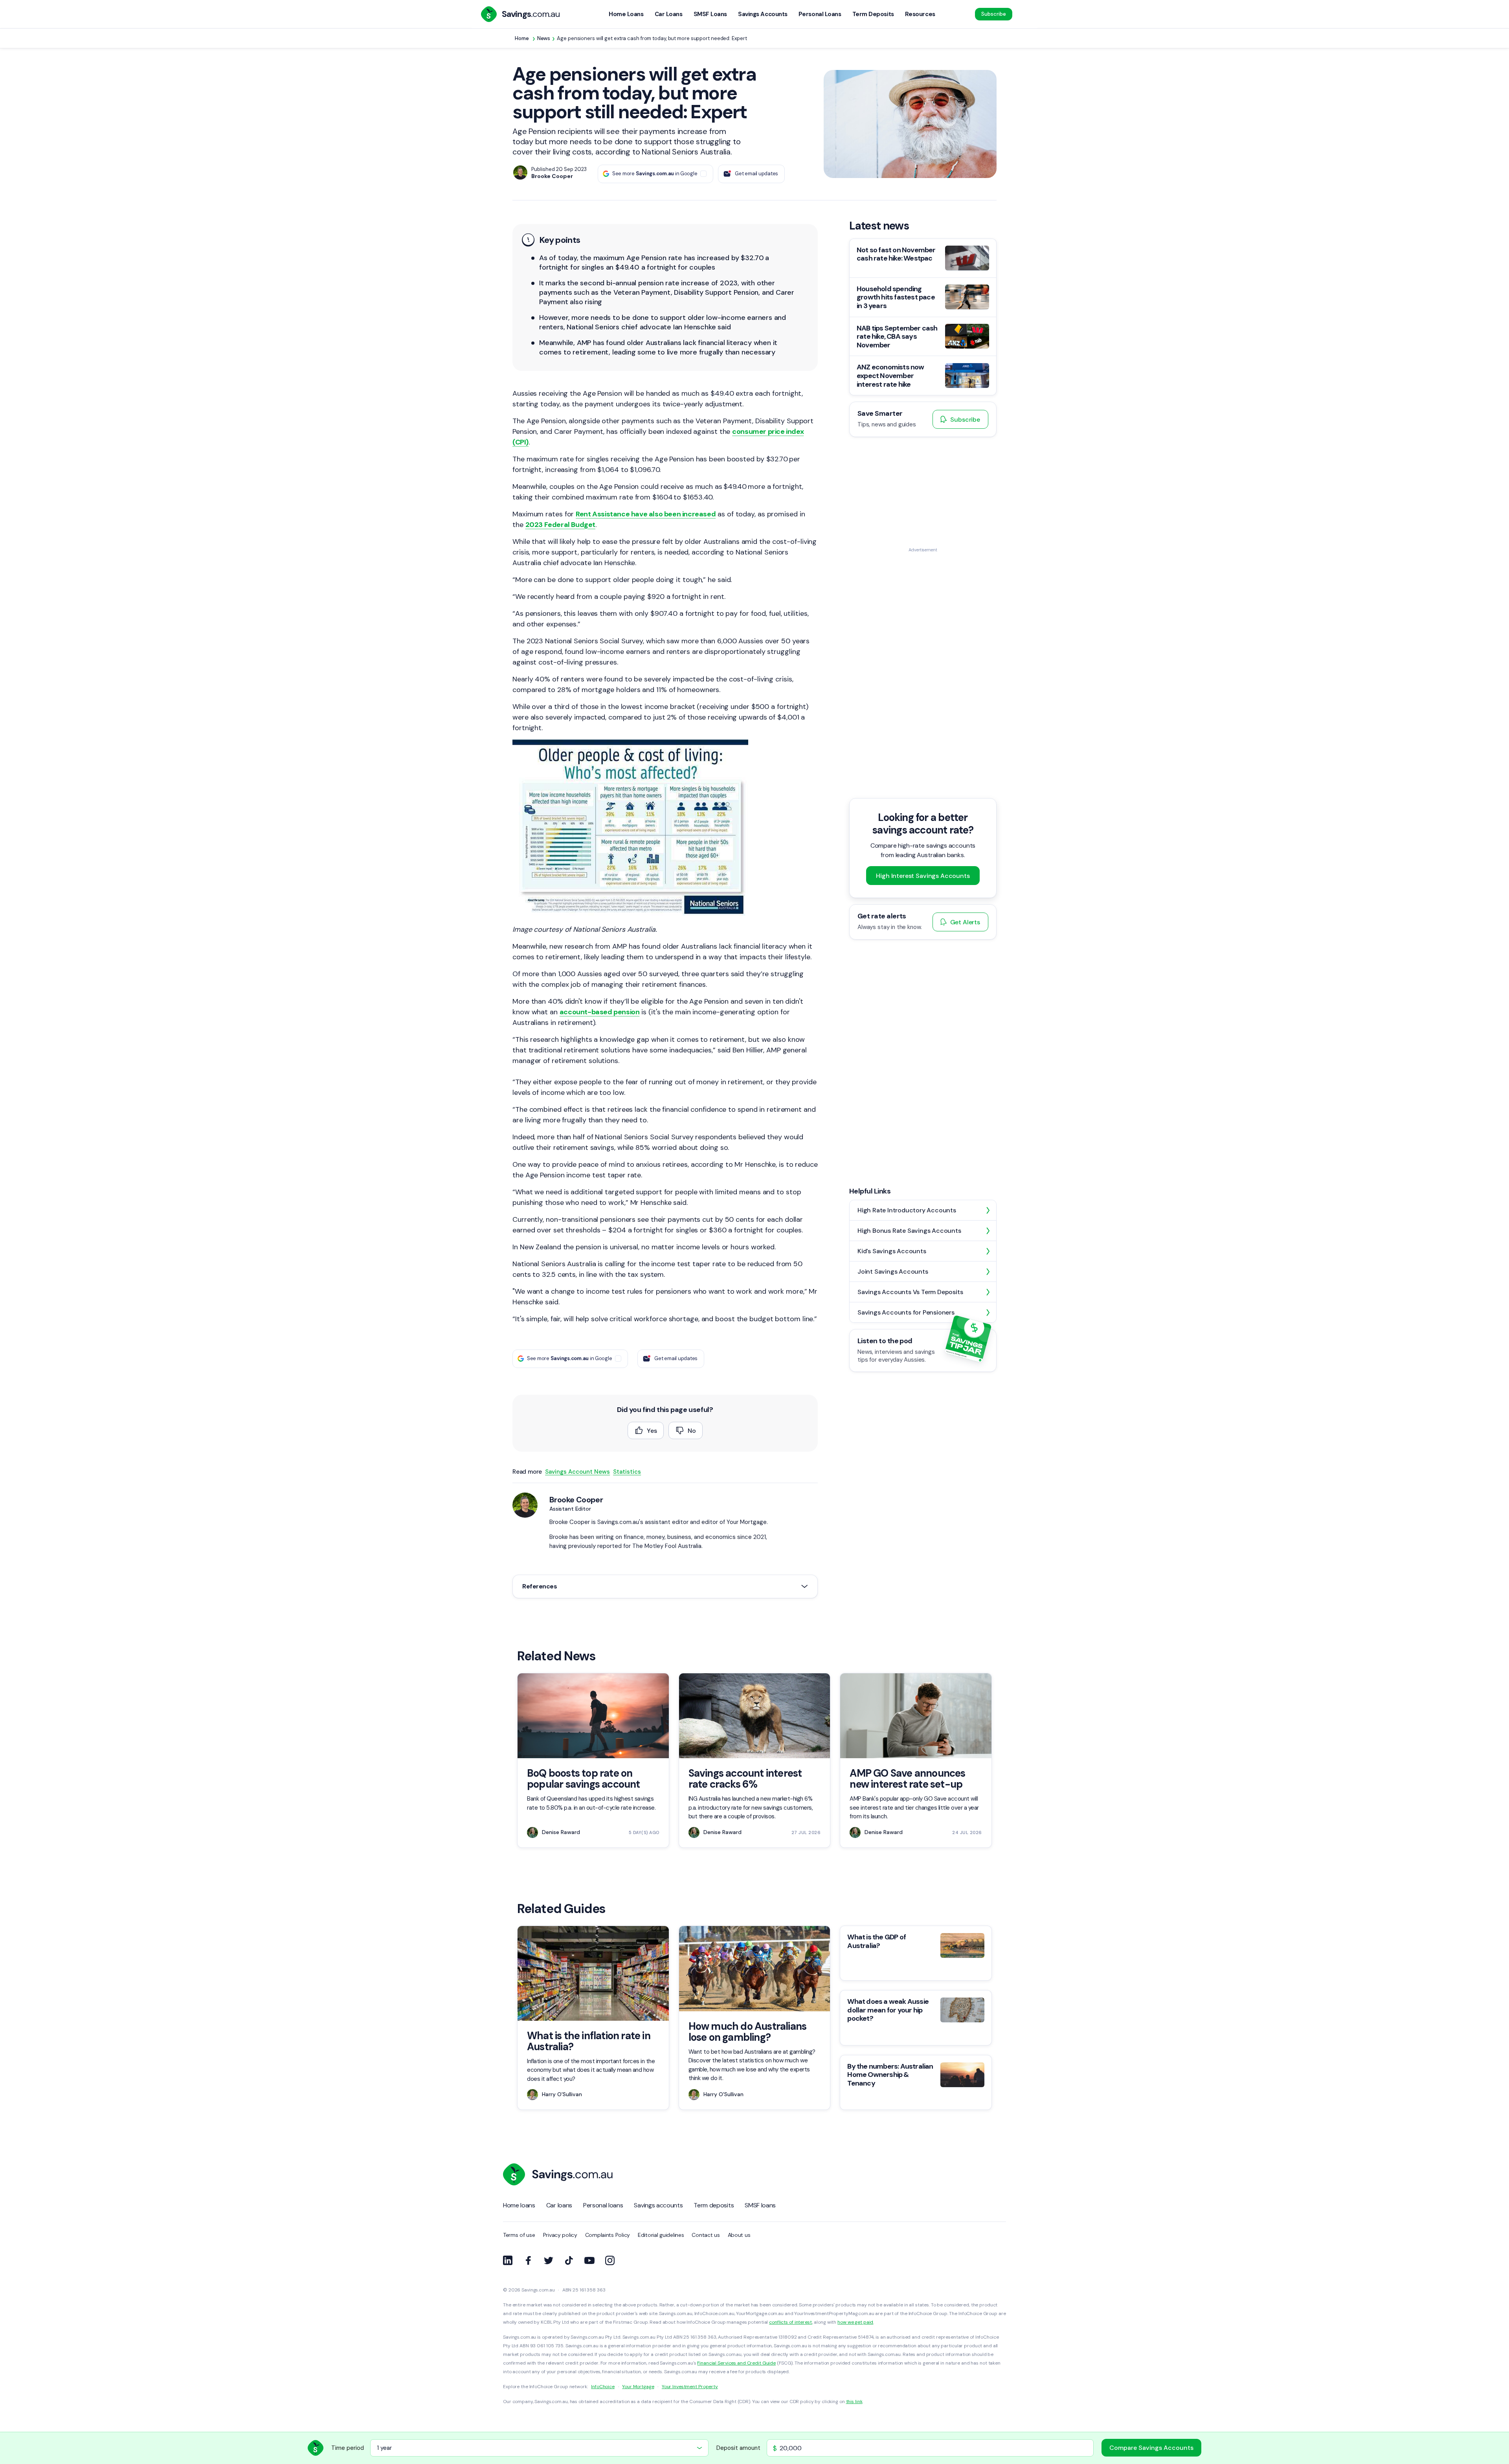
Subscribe (994, 14)
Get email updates (756, 174)
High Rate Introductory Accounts (907, 1210)
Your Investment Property (690, 2387)
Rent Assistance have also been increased (646, 514)
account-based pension (600, 1012)
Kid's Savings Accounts (892, 1251)
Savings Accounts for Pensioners (906, 1312)
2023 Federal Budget (560, 525)
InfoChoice (603, 2387)
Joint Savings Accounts (893, 1271)
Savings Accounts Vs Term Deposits (910, 1292)
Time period (348, 2448)
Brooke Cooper (576, 1500)
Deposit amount (738, 2448)
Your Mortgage (638, 2387)
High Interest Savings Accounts (923, 875)
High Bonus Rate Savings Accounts (909, 1231)
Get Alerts (965, 922)
